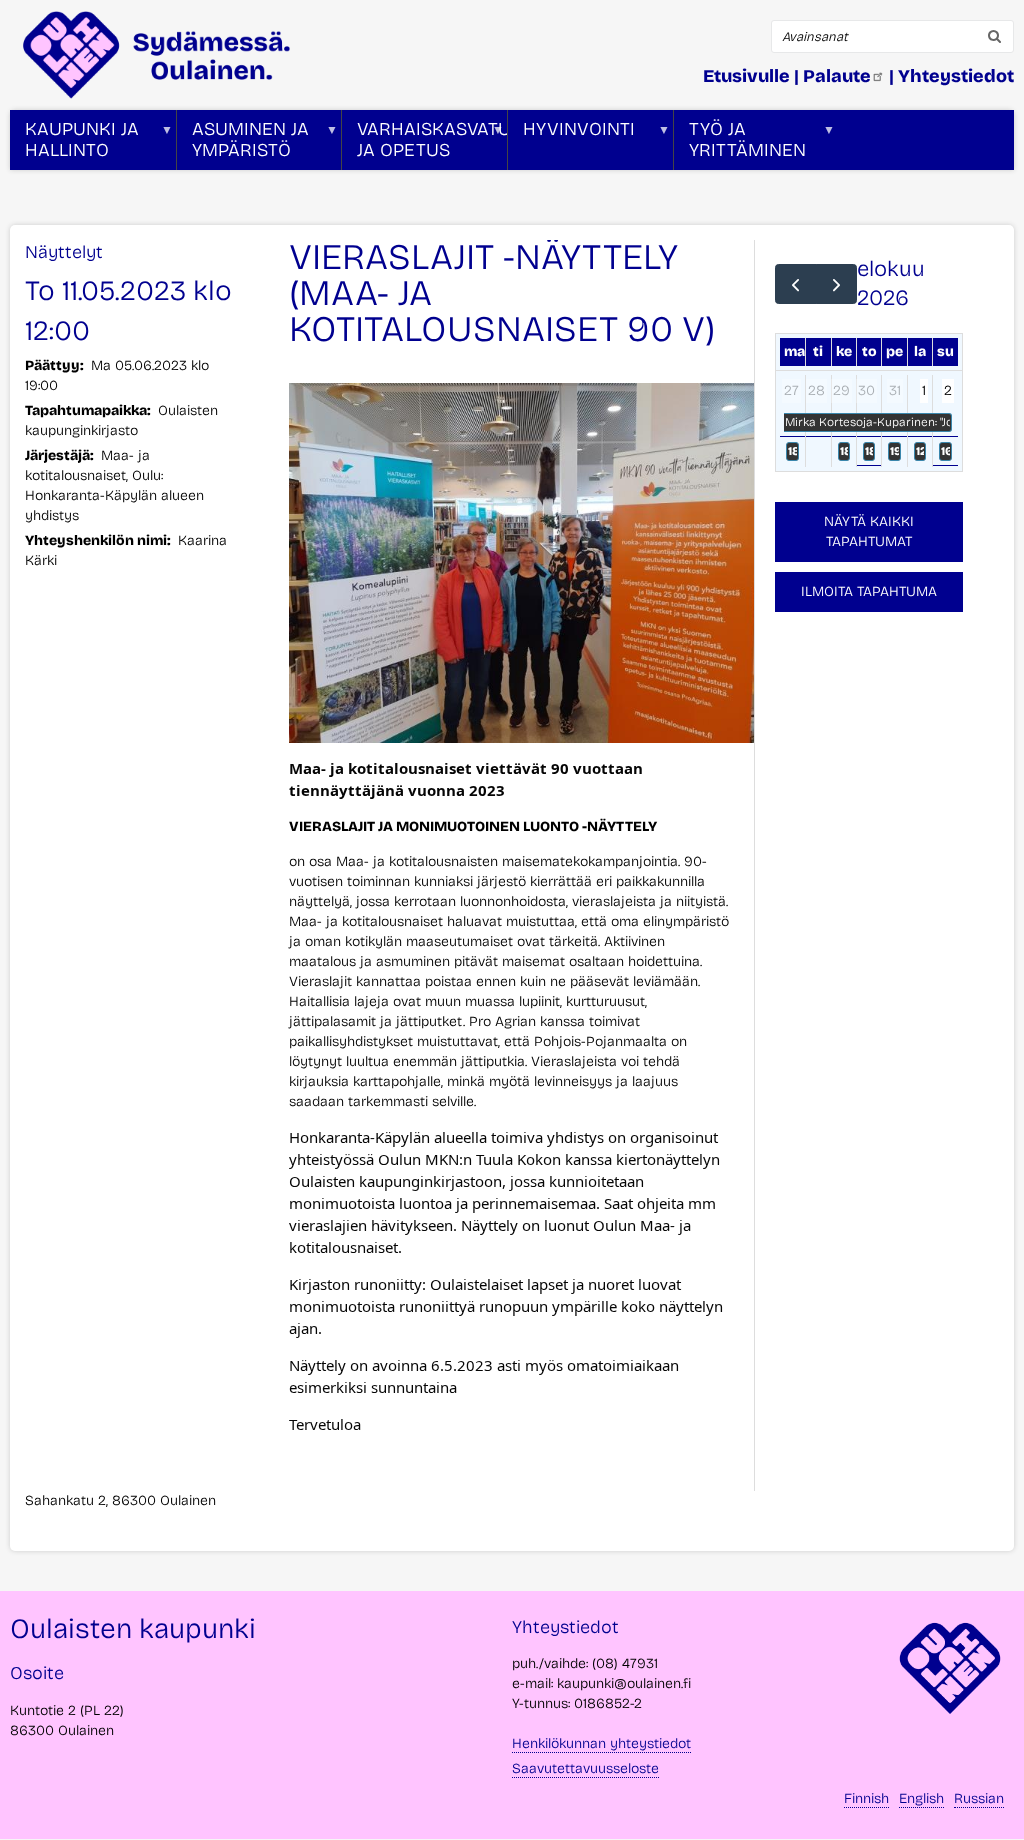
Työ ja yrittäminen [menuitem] (740, 144)
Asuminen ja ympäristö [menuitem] (243, 144)
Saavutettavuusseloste (585, 1768)
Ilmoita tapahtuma (869, 591)
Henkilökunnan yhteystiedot (601, 1743)
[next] (836, 284)
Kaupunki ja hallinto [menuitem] (74, 144)
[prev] (795, 284)
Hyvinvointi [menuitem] (571, 144)
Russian (979, 1798)
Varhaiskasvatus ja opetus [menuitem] (424, 144)
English (921, 1798)
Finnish (866, 1798)
